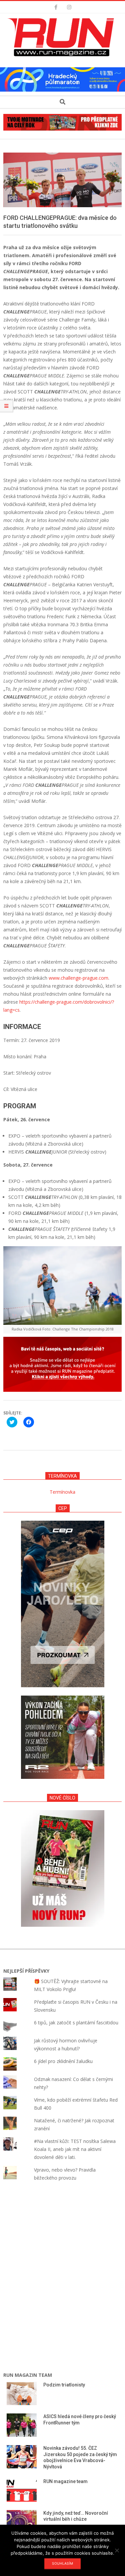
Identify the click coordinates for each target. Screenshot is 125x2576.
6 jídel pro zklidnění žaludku (63, 2061)
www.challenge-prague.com (78, 978)
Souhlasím (62, 2563)
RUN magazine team (65, 2481)
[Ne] (117, 2550)
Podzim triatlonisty (64, 2385)
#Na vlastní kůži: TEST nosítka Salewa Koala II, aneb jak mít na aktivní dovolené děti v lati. (75, 2149)
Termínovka (62, 1492)
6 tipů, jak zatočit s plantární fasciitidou (76, 2023)
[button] (63, 37)
